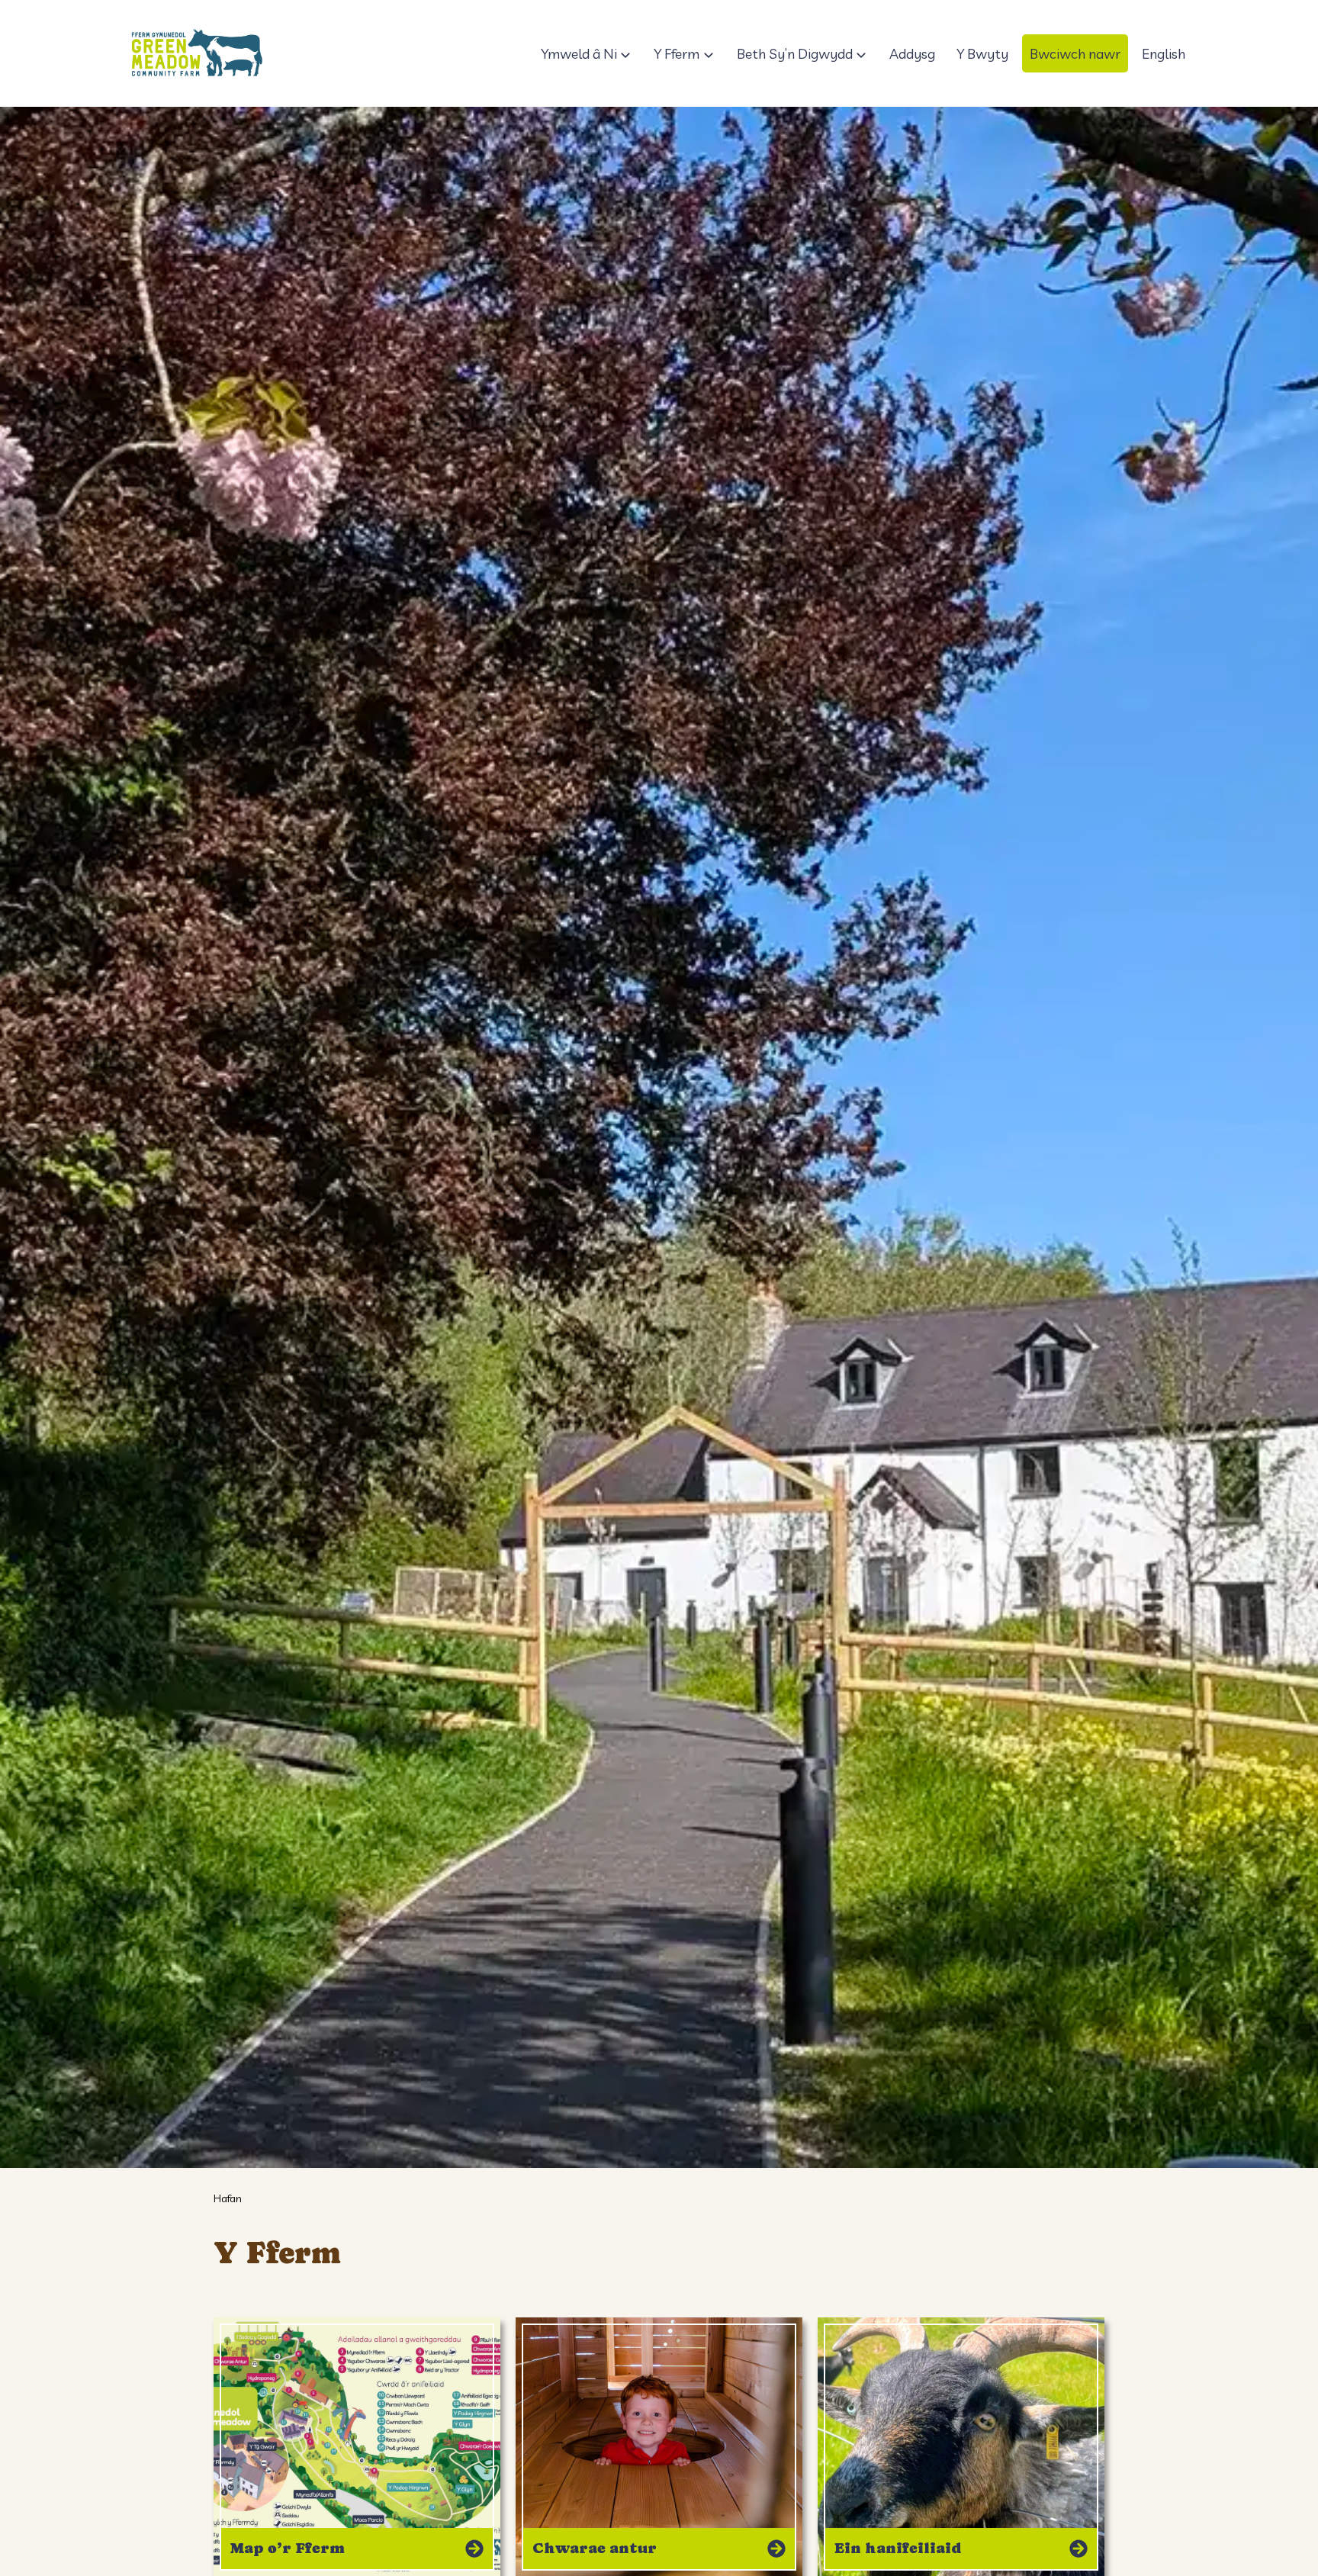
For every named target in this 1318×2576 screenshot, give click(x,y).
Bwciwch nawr (1075, 54)
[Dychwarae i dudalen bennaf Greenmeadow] (196, 53)
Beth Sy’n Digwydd (795, 54)
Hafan (228, 2198)
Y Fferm (677, 54)
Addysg (912, 54)
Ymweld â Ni (579, 54)
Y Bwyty (982, 54)
